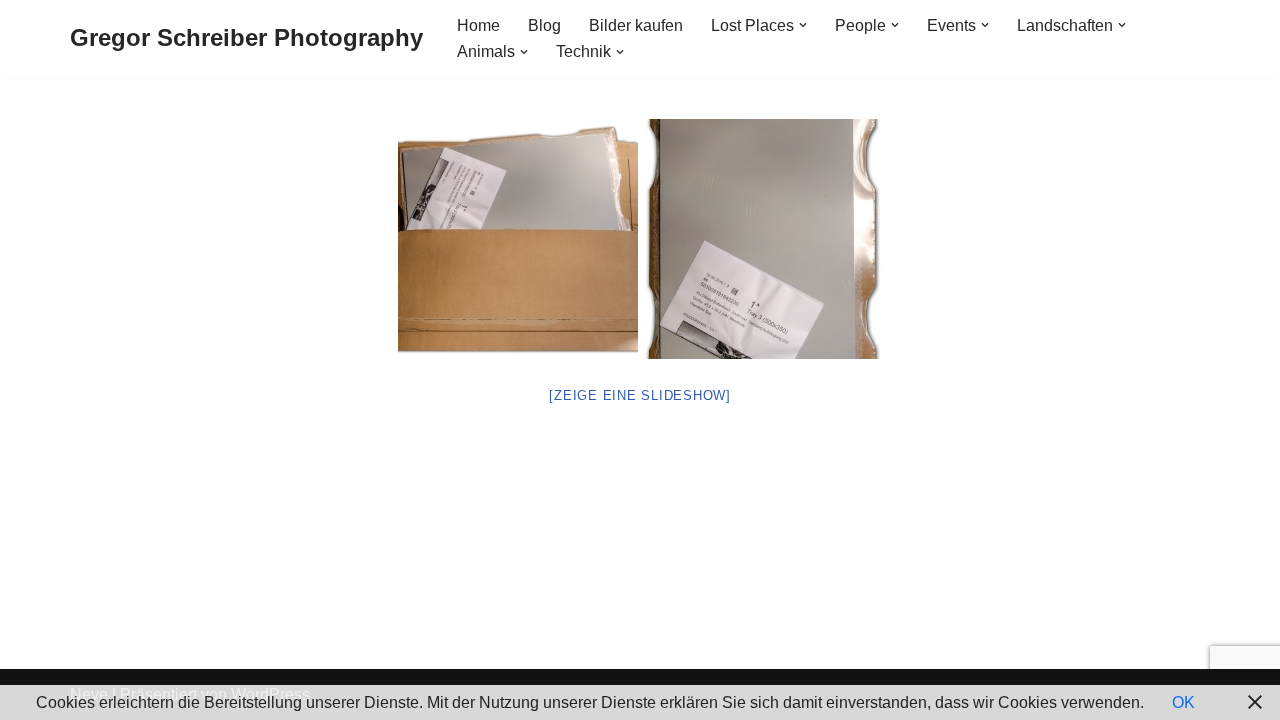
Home (478, 25)
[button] (803, 25)
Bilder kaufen (636, 25)
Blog (544, 25)
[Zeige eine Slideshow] (640, 395)
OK (1183, 702)
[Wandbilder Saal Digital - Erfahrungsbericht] (518, 239)
